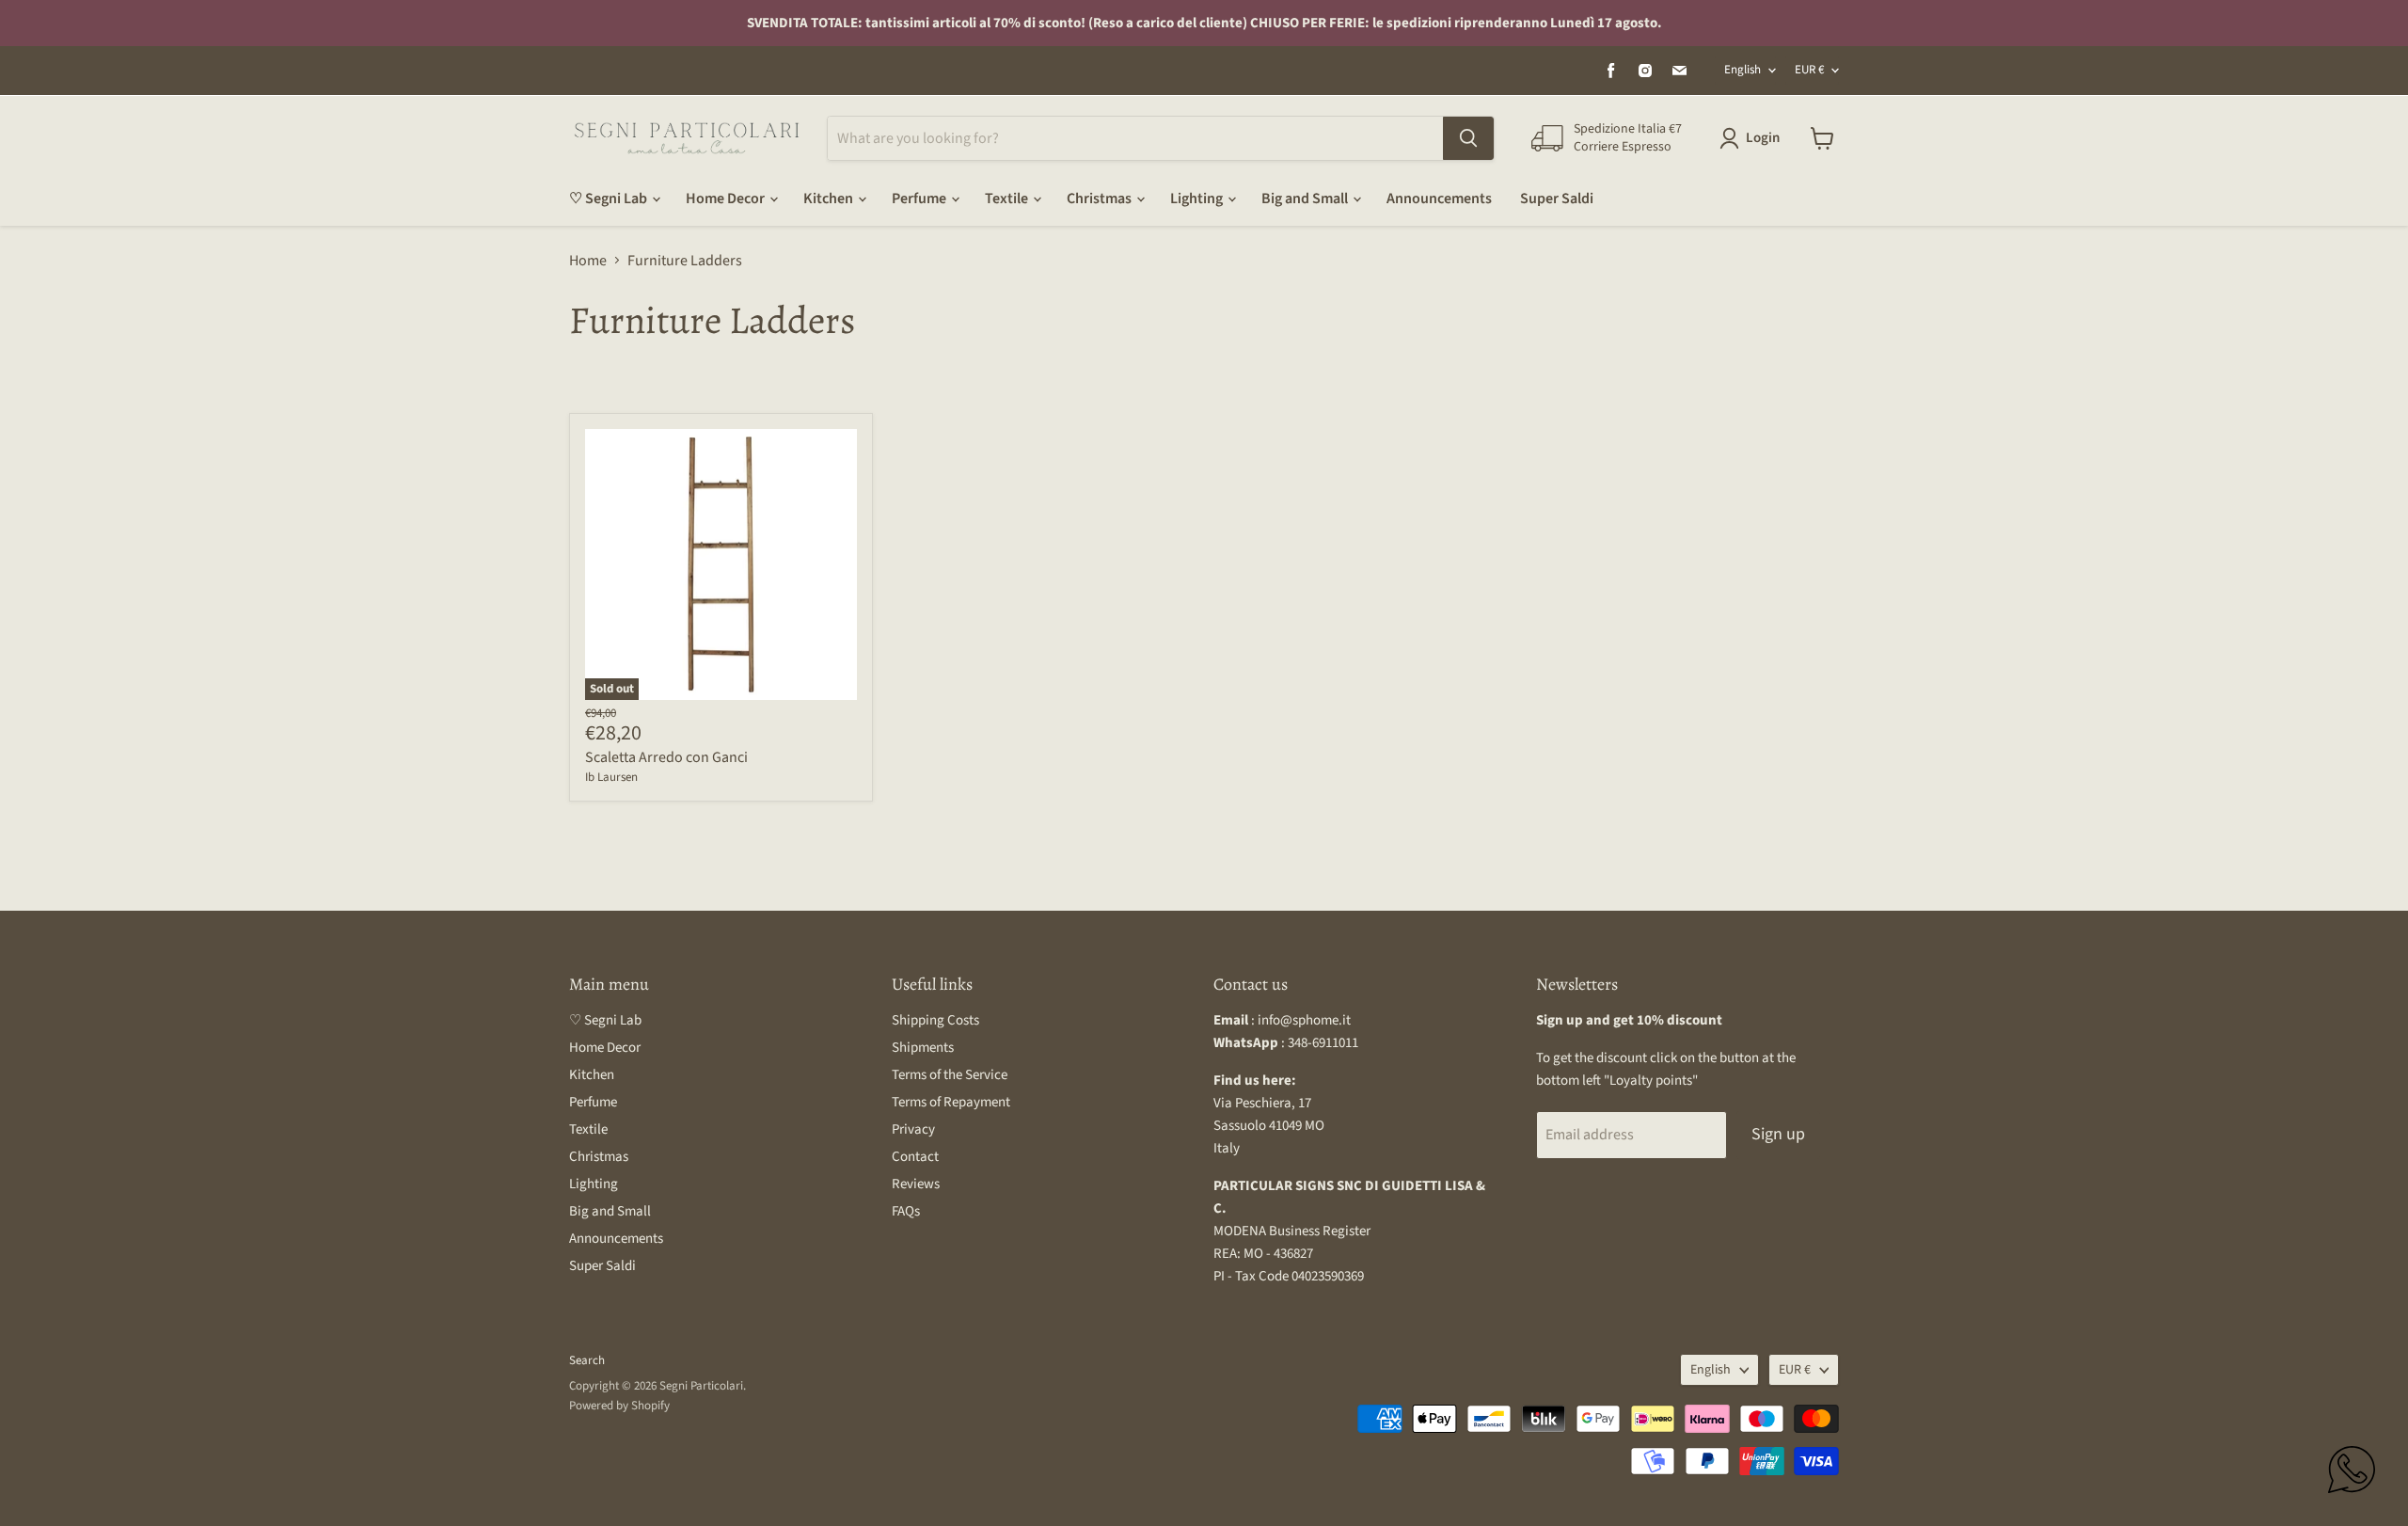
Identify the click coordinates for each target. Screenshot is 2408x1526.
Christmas (1101, 199)
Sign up (1778, 1134)
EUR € (1809, 70)
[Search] (1468, 138)
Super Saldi (1557, 199)
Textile (1008, 199)
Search (587, 1360)
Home (588, 261)
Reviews (916, 1184)
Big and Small (1306, 199)
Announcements (1439, 199)
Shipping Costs (935, 1020)
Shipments (923, 1048)
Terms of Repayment (951, 1102)
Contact (915, 1157)
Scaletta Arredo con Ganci (666, 757)
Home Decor (727, 199)
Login (1763, 138)
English (1743, 70)
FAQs (906, 1211)
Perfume (920, 199)
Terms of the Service (950, 1075)
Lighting (1198, 199)
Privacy (913, 1129)
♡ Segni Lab (610, 199)
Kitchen (830, 199)
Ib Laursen (611, 777)
